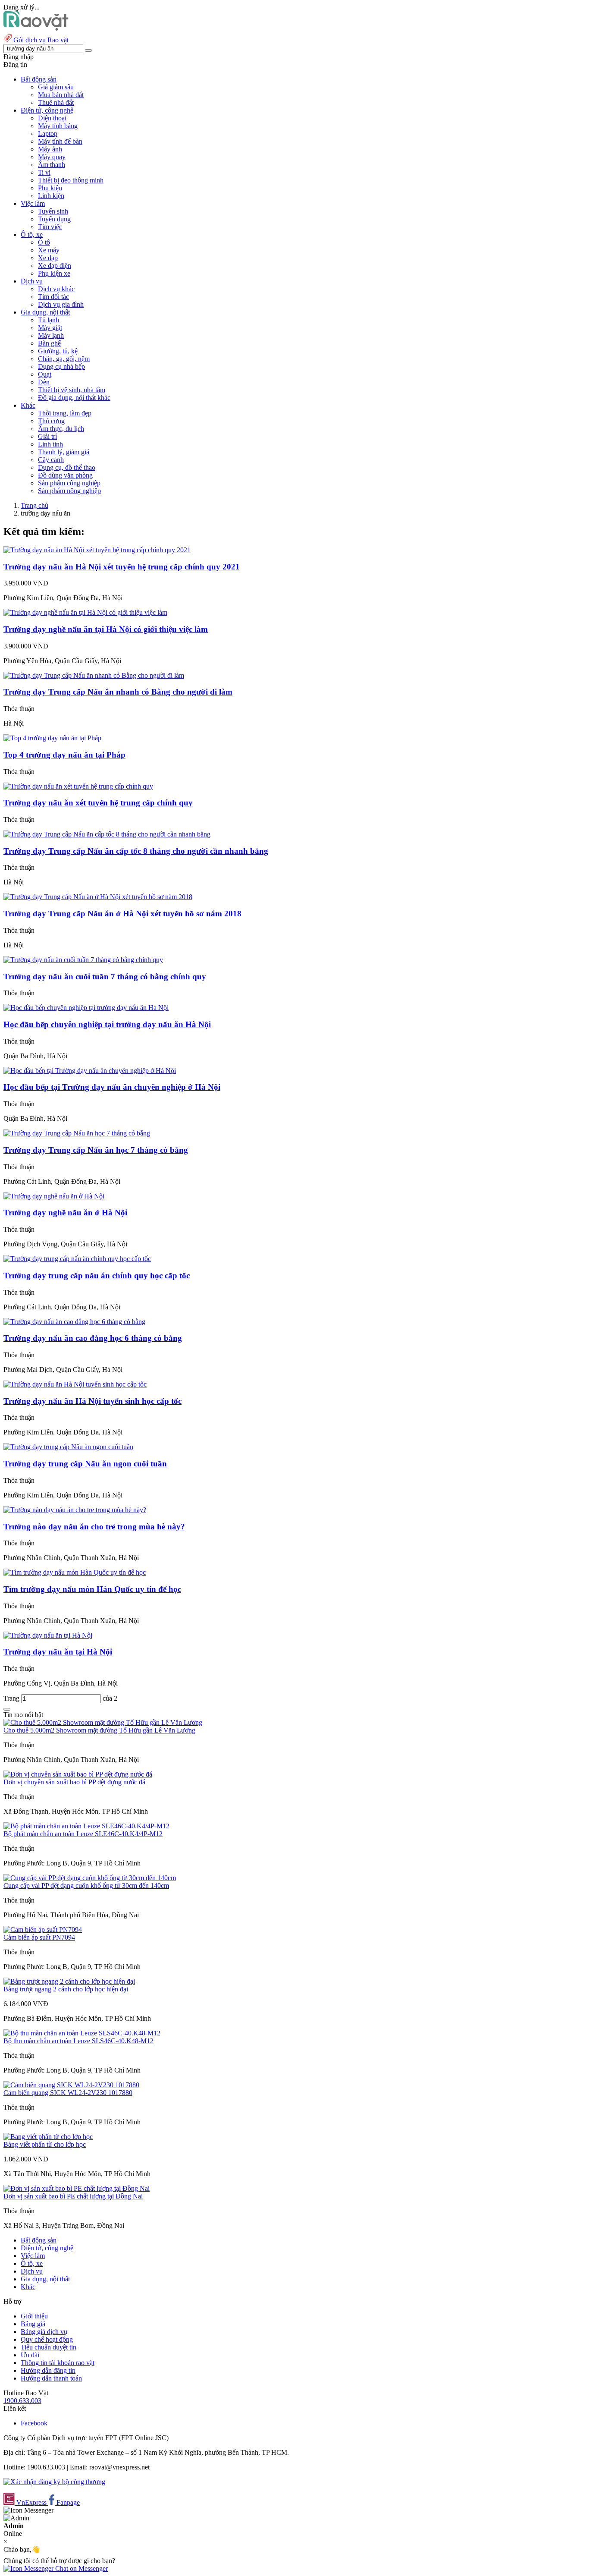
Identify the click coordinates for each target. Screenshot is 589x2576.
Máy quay (52, 157)
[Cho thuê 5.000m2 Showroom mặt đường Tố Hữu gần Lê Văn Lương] (103, 1722)
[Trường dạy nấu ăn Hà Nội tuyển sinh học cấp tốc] (75, 1384)
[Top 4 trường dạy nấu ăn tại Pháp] (52, 738)
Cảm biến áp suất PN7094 (39, 1937)
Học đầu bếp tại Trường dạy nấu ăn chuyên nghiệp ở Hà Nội (112, 1087)
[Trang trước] (7, 1709)
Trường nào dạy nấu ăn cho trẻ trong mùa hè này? (94, 1527)
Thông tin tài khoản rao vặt (58, 2363)
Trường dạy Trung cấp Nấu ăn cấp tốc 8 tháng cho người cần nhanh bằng (136, 851)
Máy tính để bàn (60, 141)
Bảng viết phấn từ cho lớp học (45, 2144)
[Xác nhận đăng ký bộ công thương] (54, 2482)
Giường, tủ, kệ (58, 351)
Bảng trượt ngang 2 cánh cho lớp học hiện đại (66, 1989)
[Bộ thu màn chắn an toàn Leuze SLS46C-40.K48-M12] (82, 2033)
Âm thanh (52, 165)
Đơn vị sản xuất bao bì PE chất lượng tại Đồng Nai (73, 2196)
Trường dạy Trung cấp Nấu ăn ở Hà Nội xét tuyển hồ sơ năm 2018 (122, 914)
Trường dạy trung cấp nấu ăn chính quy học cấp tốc (97, 1275)
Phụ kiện (50, 188)
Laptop (48, 134)
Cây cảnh (51, 460)
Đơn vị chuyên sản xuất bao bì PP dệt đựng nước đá (74, 1782)
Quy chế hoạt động (47, 2339)
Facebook (34, 2423)
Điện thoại (52, 118)
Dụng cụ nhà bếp (61, 366)
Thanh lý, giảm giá (64, 452)
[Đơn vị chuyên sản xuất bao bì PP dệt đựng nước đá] (78, 1774)
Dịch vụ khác (56, 289)
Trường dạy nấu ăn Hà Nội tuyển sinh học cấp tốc (92, 1401)
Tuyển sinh (53, 211)
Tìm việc (50, 227)
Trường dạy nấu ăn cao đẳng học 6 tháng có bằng (93, 1338)
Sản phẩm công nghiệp (69, 483)
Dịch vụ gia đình (61, 304)
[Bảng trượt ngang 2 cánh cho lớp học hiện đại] (69, 1981)
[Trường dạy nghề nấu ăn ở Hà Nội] (54, 1196)
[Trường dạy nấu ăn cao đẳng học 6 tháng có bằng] (74, 1322)
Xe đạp (48, 258)
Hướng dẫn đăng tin (48, 2370)
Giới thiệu (34, 2316)
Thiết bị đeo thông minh (71, 180)
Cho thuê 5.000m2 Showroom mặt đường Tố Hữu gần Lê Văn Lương (99, 1730)
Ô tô (44, 242)
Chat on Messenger (81, 2568)
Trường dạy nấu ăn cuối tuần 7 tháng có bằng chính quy (105, 977)
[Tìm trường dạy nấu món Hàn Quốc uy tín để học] (75, 1572)
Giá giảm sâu (56, 87)
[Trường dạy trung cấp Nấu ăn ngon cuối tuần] (68, 1447)
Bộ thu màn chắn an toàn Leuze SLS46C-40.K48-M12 (78, 2041)
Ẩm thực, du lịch (61, 429)
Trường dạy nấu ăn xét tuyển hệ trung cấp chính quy (98, 803)
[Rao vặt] (36, 28)
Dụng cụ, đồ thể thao (67, 467)
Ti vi (44, 172)
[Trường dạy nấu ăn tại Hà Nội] (48, 1635)
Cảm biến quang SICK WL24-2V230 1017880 (68, 2093)
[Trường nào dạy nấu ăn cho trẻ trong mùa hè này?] (75, 1510)
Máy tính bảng (58, 126)
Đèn (44, 382)
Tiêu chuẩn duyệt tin (49, 2347)
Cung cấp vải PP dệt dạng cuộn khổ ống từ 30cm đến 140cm (86, 1886)
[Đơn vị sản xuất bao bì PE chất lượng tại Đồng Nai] (77, 2188)
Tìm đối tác (53, 297)
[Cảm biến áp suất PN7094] (43, 1930)
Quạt (45, 374)
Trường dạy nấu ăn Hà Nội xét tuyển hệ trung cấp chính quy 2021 (122, 567)
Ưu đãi (30, 2355)
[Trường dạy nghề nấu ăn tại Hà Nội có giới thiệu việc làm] (85, 612)
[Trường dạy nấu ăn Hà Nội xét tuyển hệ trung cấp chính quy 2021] (97, 550)
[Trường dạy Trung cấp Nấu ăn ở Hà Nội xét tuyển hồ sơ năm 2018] (98, 897)
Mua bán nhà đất (61, 95)
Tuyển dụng (54, 219)
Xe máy (49, 250)
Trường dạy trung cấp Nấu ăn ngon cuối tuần (85, 1464)
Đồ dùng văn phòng (65, 475)
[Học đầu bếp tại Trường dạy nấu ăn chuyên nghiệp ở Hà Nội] (90, 1071)
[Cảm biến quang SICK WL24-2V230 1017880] (71, 2085)
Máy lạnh (51, 335)
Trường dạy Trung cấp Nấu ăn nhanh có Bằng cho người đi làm (118, 692)
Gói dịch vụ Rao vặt (41, 40)
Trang (12, 1698)
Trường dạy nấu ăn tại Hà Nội (58, 1652)
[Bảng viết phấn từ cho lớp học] (48, 2137)
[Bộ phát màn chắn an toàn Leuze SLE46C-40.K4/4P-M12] (86, 1826)
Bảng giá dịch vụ (44, 2332)
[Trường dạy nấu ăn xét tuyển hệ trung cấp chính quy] (78, 786)
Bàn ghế (49, 343)
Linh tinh (50, 444)
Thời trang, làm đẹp (65, 413)
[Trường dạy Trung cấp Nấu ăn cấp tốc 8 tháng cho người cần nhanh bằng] (107, 834)
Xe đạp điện (55, 266)
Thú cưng (51, 421)
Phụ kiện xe (54, 273)
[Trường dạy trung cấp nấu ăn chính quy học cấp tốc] (77, 1259)
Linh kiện (51, 196)
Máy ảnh (50, 149)
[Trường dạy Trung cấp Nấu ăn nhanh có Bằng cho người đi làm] (94, 675)
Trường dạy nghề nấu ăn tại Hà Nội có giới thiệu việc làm (106, 629)
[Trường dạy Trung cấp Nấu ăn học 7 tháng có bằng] (77, 1133)
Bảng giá (33, 2324)
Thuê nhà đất (56, 102)
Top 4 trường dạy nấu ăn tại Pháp (64, 755)
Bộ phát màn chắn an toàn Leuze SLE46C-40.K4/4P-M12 (83, 1834)
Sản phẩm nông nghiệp (69, 491)
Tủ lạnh (49, 320)
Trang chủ (34, 505)
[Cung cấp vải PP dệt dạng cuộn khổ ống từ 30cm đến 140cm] (90, 1878)
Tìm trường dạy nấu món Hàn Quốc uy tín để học (92, 1589)
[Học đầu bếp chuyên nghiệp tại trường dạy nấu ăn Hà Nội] (86, 1008)
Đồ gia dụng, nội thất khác (74, 398)
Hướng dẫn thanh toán (51, 2378)
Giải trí (47, 436)
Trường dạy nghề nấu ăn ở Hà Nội (65, 1213)
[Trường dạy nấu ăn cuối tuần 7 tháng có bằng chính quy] (83, 960)
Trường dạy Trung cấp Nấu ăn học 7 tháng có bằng (96, 1150)
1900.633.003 (22, 2401)
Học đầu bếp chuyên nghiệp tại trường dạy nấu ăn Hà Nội (107, 1024)
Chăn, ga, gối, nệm (64, 359)
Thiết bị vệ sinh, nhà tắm (72, 390)
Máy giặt (50, 328)
